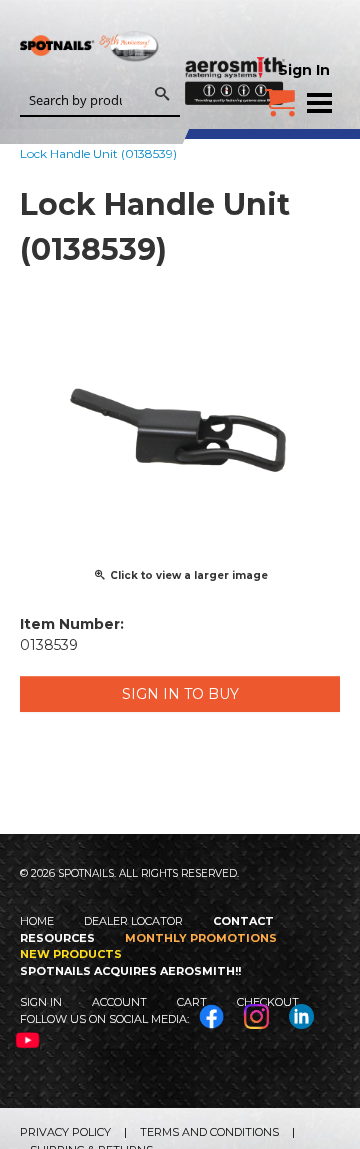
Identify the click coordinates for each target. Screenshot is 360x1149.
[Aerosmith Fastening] (235, 52)
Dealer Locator (133, 921)
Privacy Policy (65, 1132)
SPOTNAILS (90, 77)
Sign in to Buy (180, 694)
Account (119, 1002)
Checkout (268, 1002)
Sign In (304, 70)
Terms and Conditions (209, 1132)
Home (37, 921)
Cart (192, 1002)
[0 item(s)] (280, 95)
